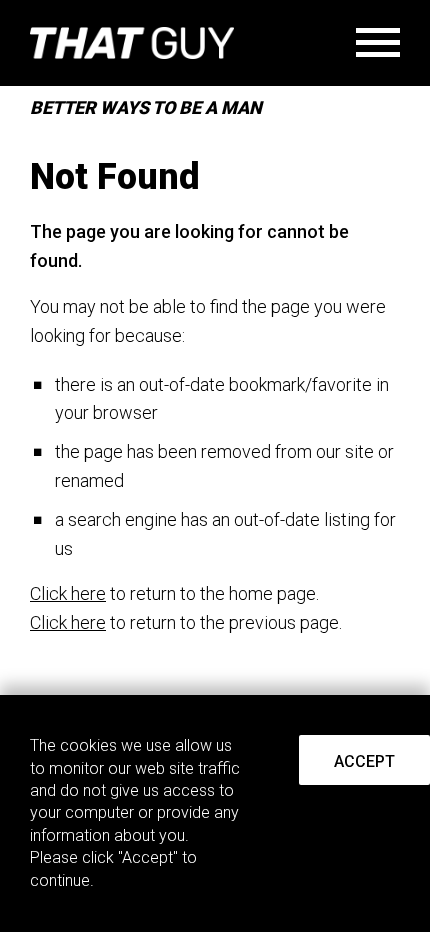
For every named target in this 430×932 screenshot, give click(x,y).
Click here (68, 593)
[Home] (132, 43)
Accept (364, 761)
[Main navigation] (378, 47)
